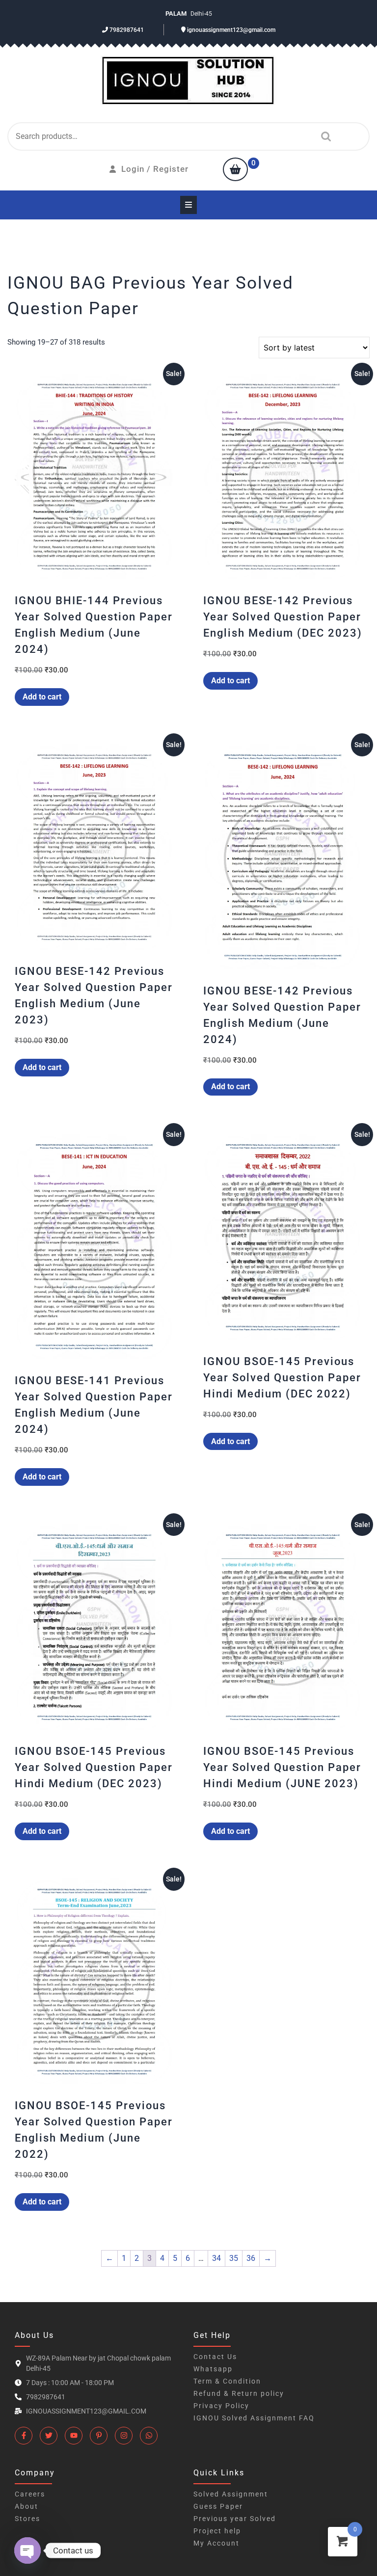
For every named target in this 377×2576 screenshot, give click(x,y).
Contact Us (215, 2357)
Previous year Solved (235, 2519)
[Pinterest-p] (99, 2436)
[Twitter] (49, 2436)
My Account (216, 2543)
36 (251, 2258)
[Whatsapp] (149, 2436)
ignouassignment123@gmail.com (230, 30)
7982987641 (126, 30)
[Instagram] (124, 2436)
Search (323, 136)
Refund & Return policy (239, 2393)
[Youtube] (74, 2436)
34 (216, 2258)
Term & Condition (227, 2381)
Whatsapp (213, 2369)
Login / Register (155, 169)
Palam (177, 13)
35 (234, 2258)
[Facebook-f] (24, 2436)
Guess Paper (218, 2506)
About (27, 2506)
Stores (27, 2519)
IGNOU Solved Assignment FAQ (254, 2418)
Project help (217, 2531)
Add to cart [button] (42, 697)
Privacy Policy (221, 2406)
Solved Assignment (231, 2494)
